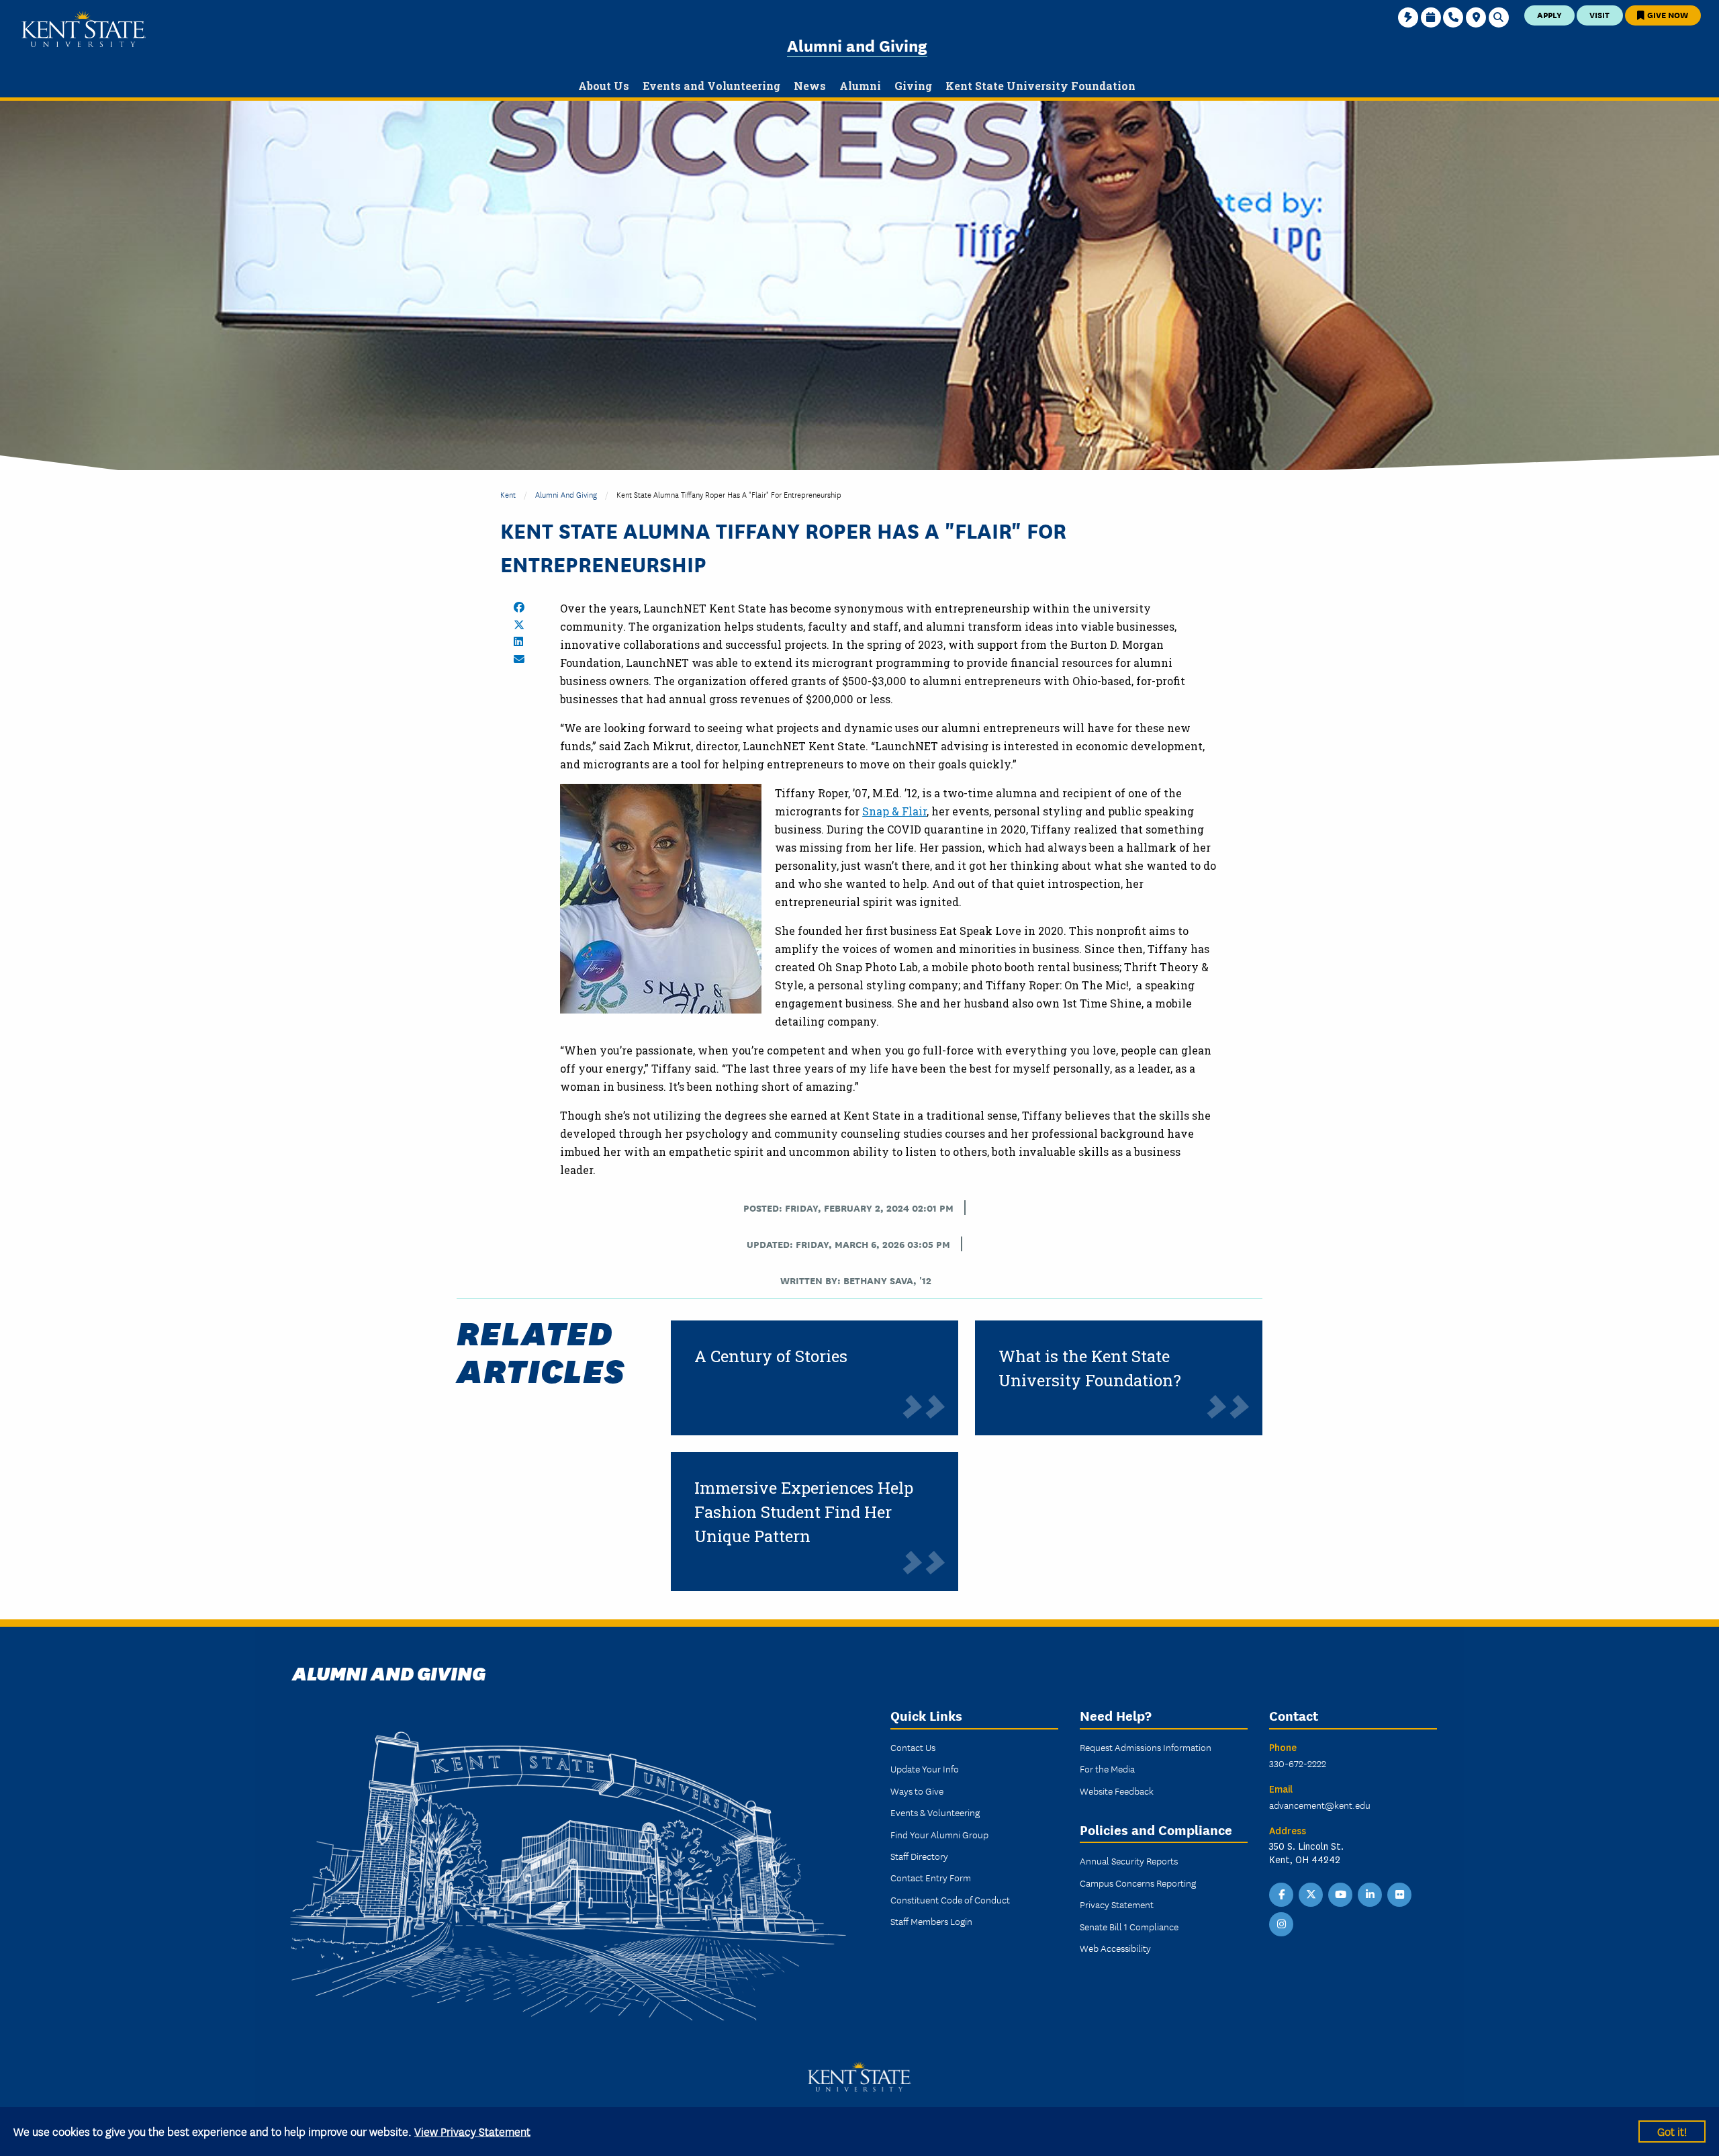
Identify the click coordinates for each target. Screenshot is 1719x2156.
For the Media (1107, 1768)
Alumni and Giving (857, 45)
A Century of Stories (771, 1356)
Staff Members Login (931, 1921)
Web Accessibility (1115, 1948)
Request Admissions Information (1146, 1747)
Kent (508, 494)
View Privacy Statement (472, 2131)
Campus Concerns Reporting (1138, 1883)
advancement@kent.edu (1320, 1805)
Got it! (1672, 2131)
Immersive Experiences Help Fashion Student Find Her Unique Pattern (804, 1512)
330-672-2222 (1298, 1763)
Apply (1549, 14)
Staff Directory (919, 1856)
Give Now (1667, 14)
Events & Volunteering (935, 1812)
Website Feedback (1117, 1791)
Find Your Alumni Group (939, 1834)
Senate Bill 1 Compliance (1129, 1926)
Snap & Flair (894, 811)
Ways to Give (917, 1791)
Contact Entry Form (931, 1877)
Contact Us (913, 1747)
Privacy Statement (1117, 1904)
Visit (1599, 14)
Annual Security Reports (1129, 1860)
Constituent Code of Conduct (950, 1899)
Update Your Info (925, 1768)
